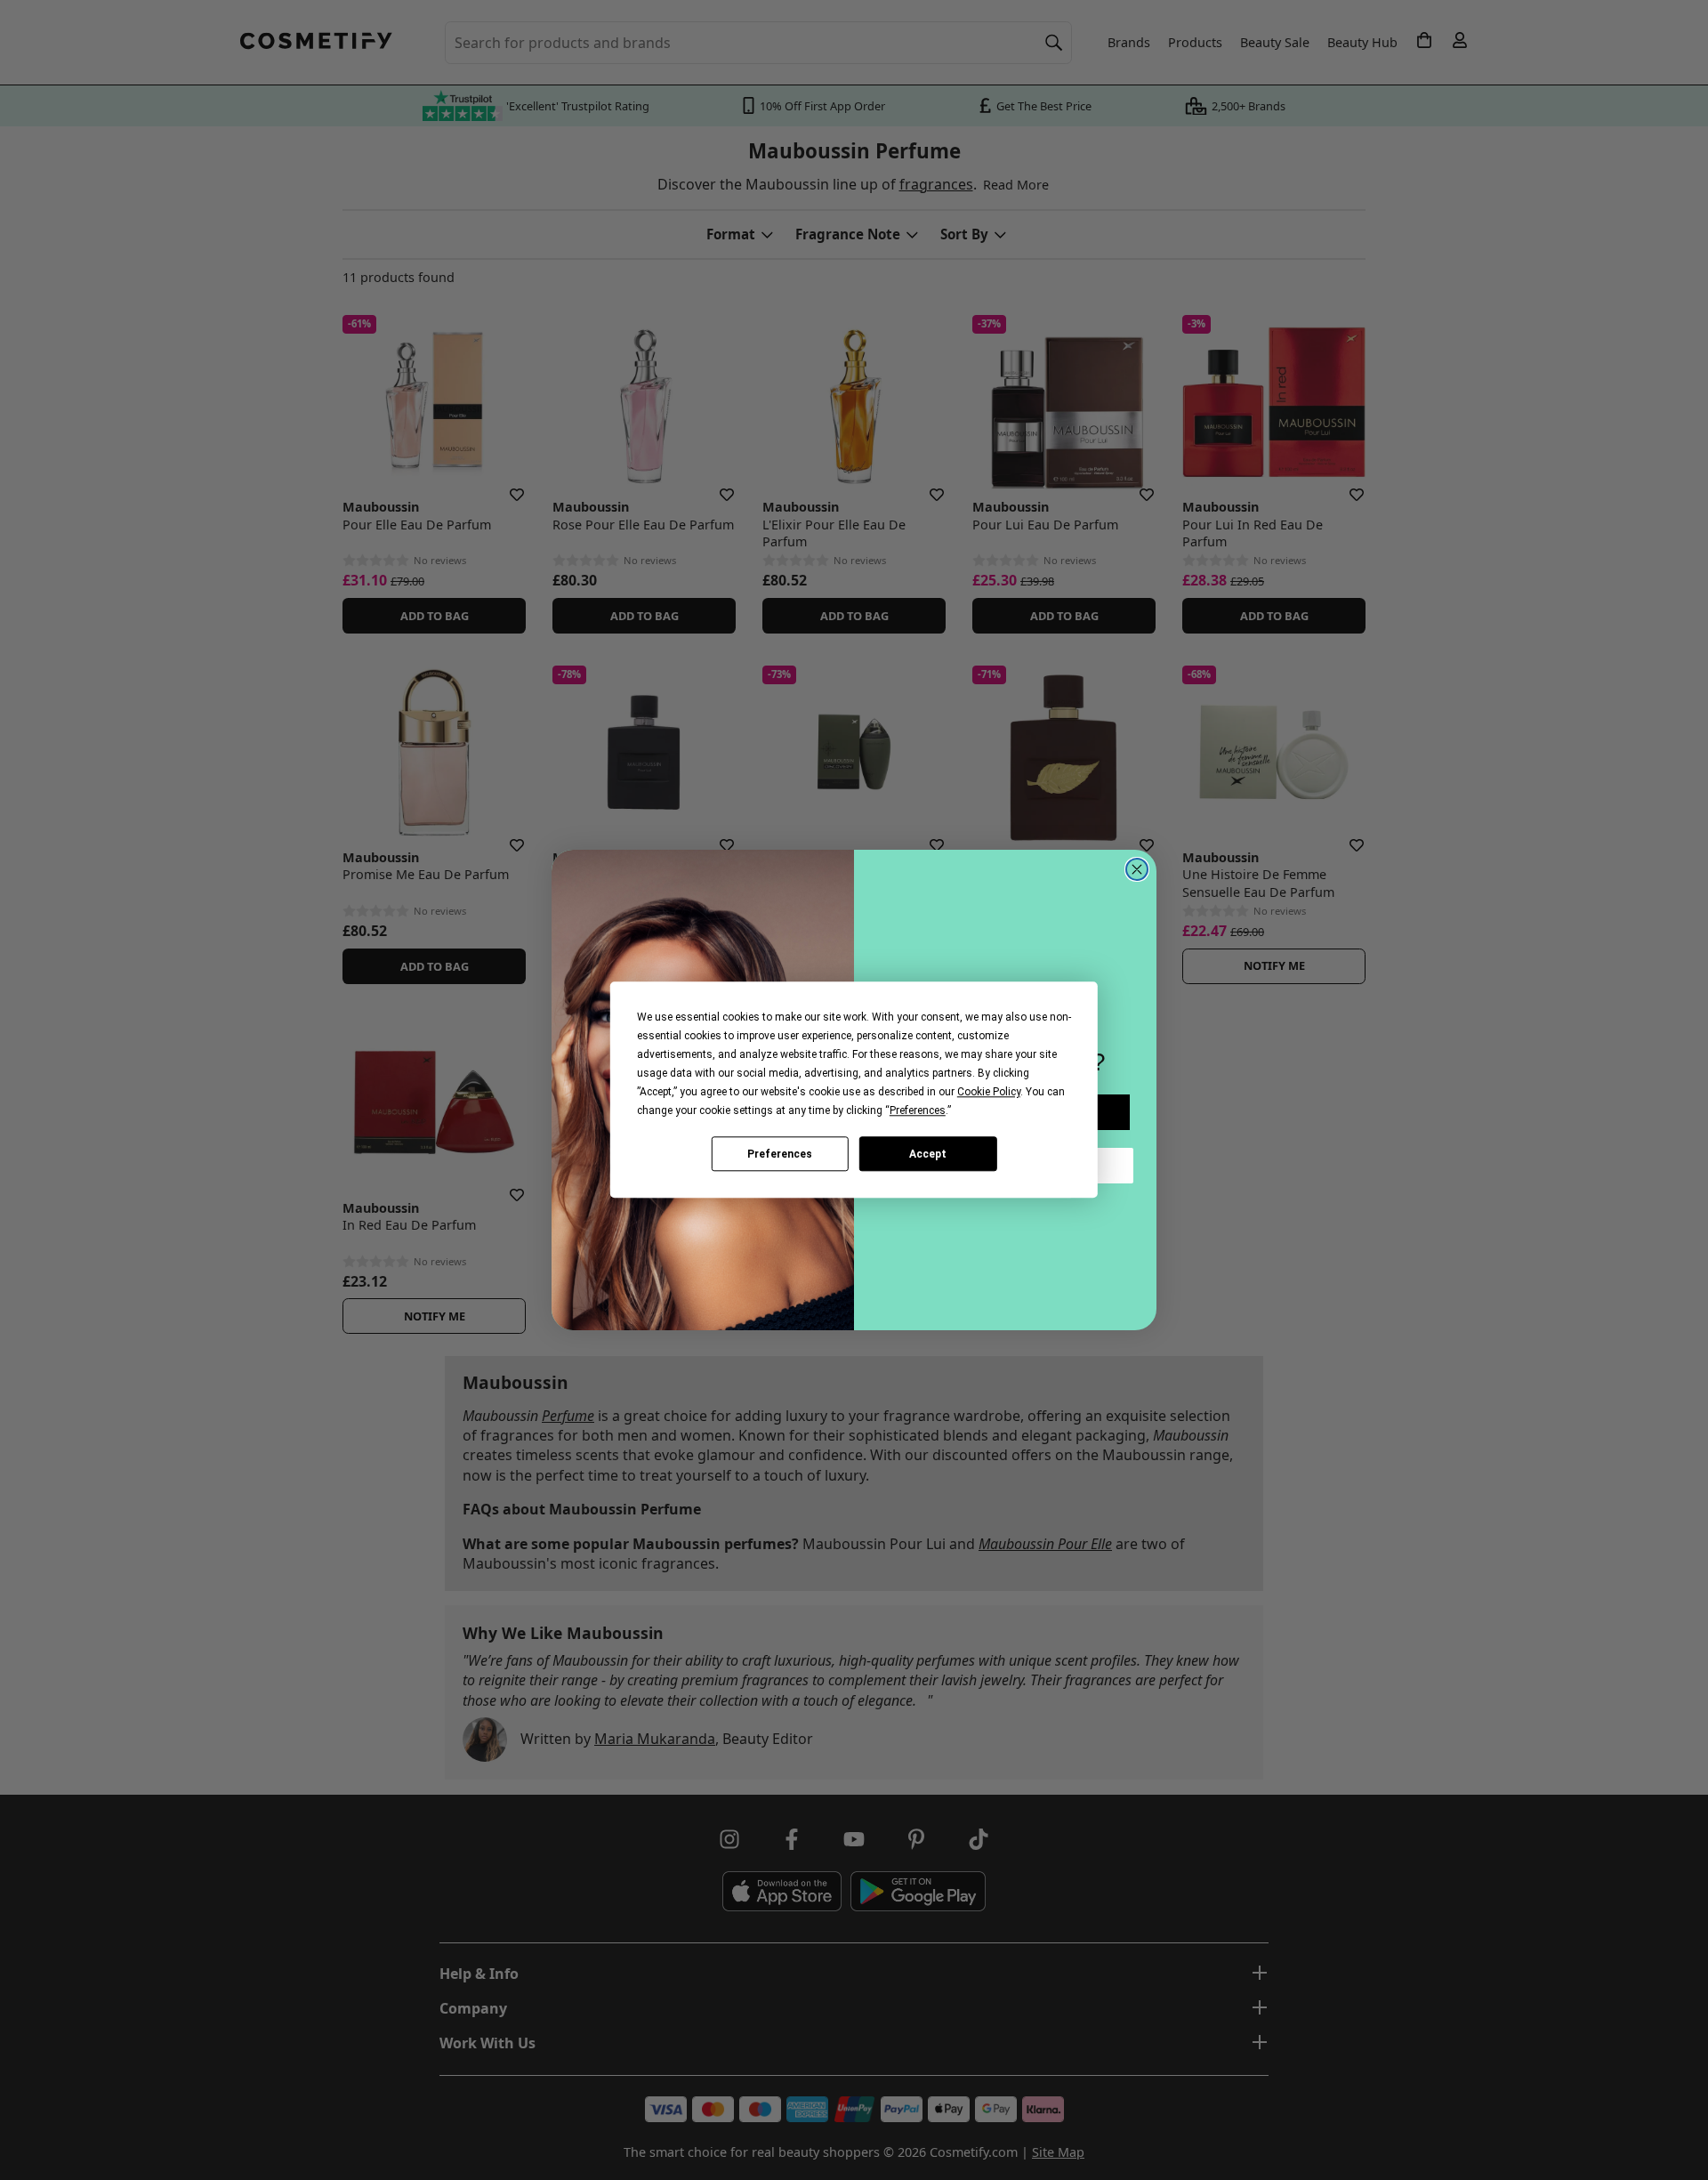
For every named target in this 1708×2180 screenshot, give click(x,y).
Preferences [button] (918, 1110)
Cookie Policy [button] (989, 1092)
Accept (928, 1154)
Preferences (780, 1154)
